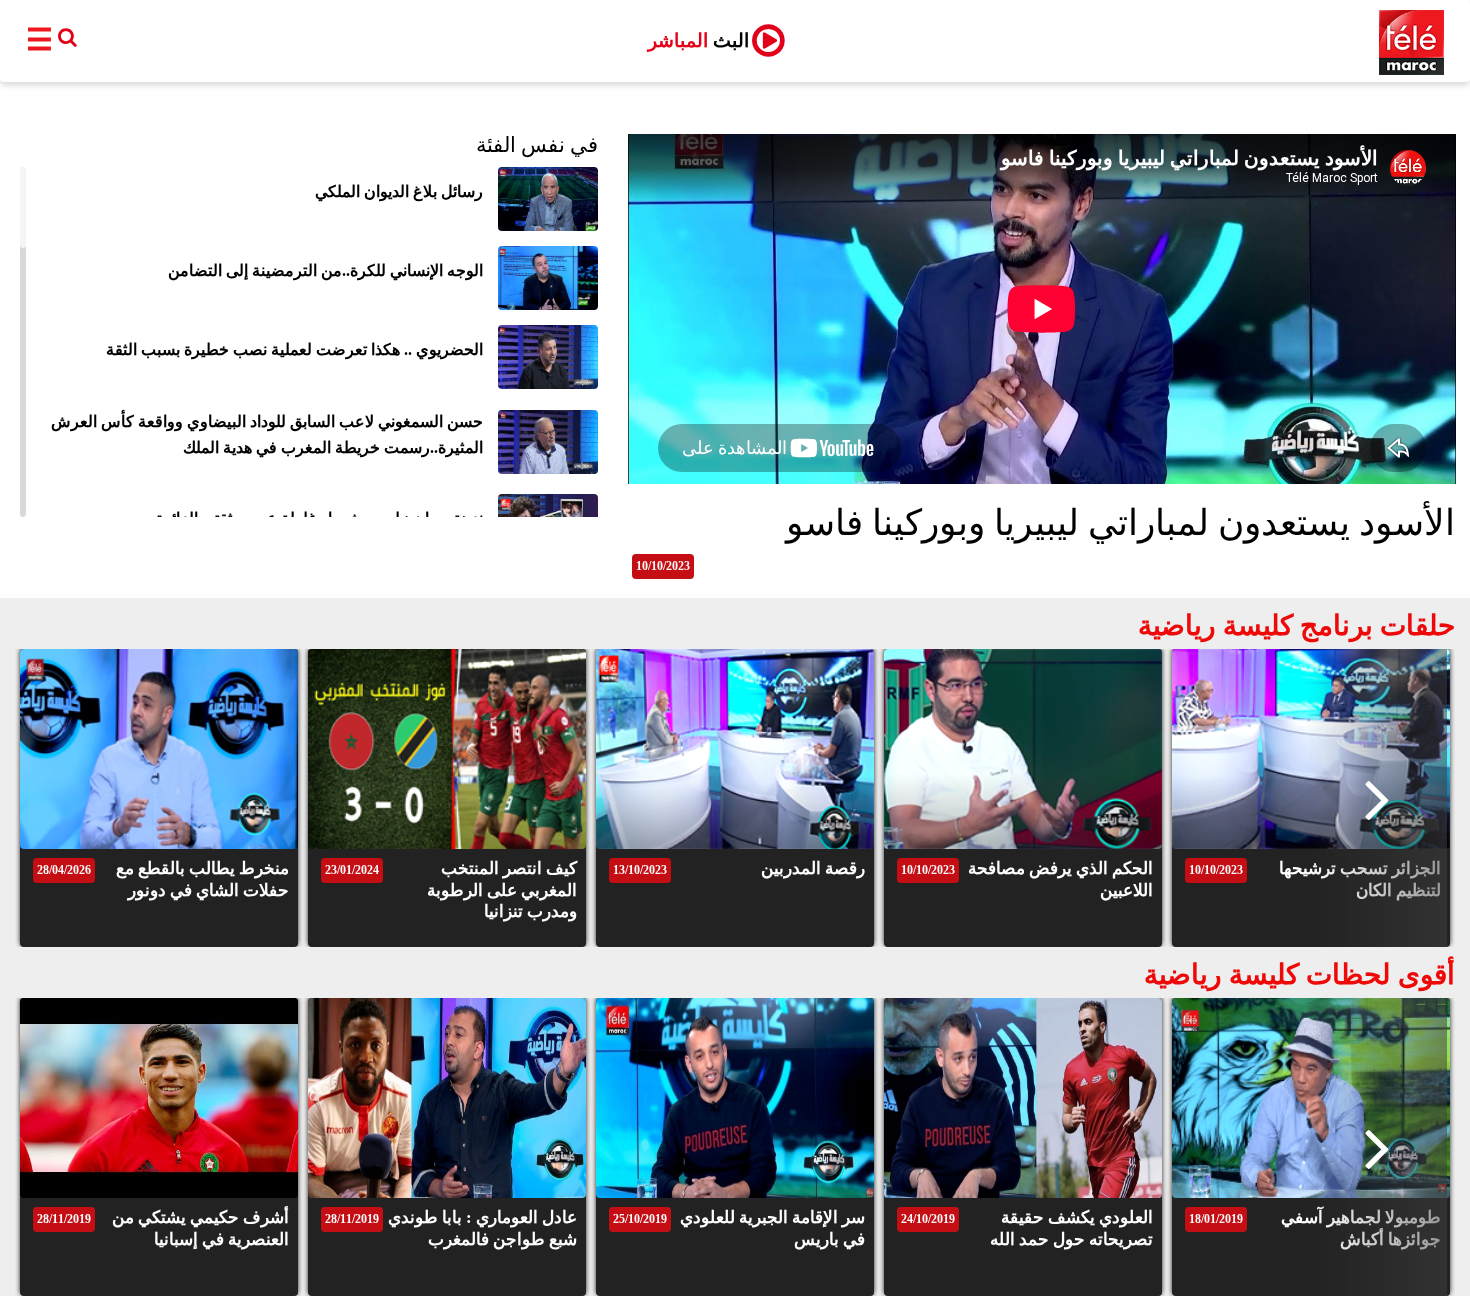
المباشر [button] (698, 40)
